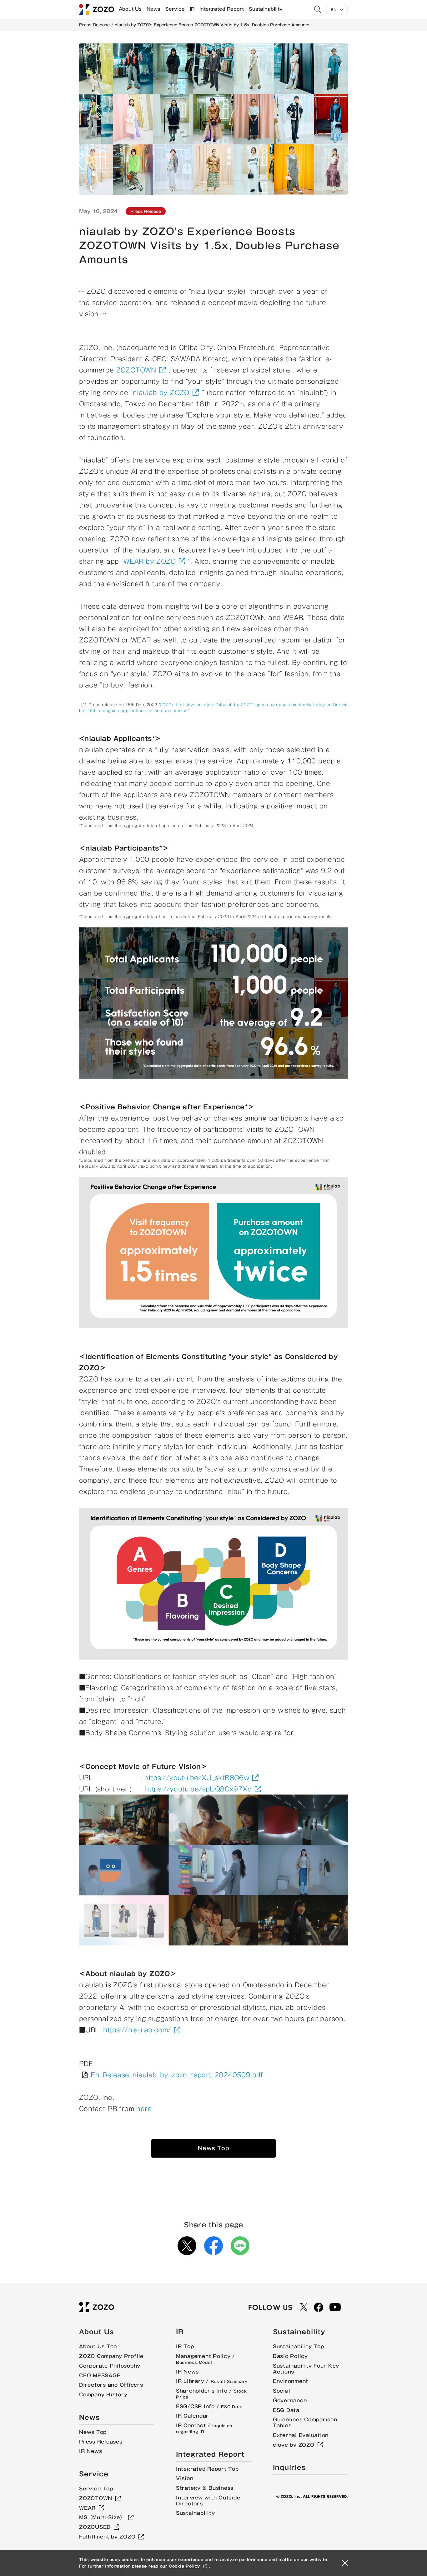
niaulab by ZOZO (161, 392)
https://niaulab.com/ (137, 2030)
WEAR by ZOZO (150, 561)
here (144, 2109)
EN (334, 10)
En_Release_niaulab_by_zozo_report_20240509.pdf (177, 2075)
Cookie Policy (184, 2566)
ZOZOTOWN (136, 370)
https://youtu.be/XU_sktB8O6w (197, 1778)
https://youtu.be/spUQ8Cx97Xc (198, 1789)
